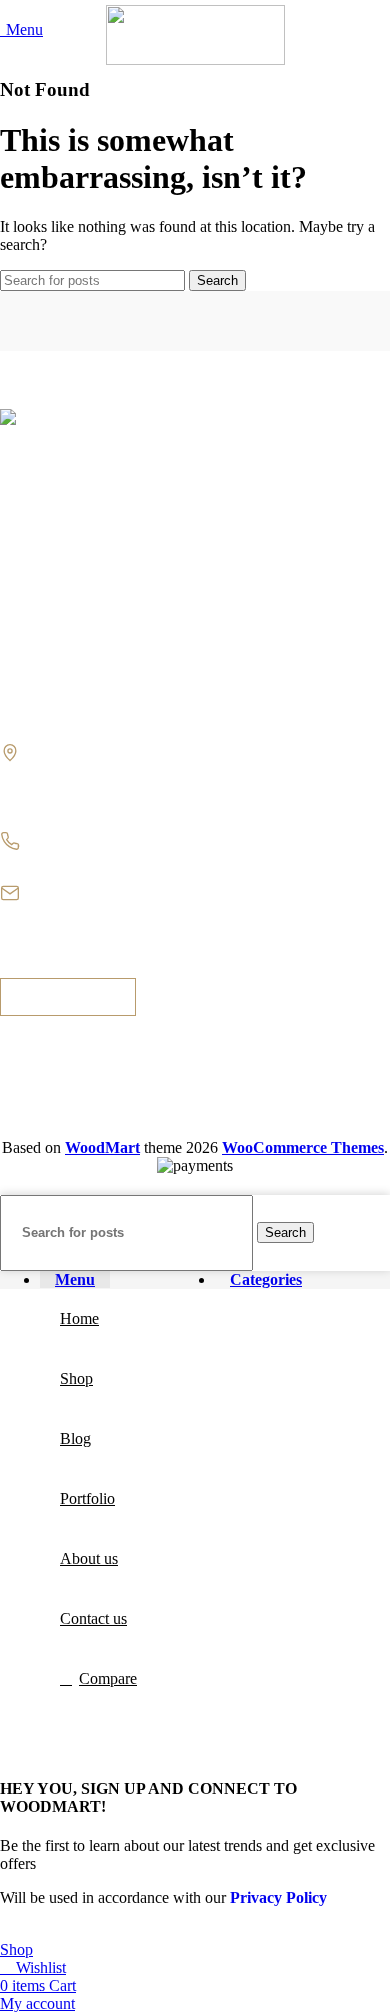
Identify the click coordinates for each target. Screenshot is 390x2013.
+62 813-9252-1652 (95, 855)
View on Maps (68, 996)
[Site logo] (195, 59)
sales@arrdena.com (93, 907)
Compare (108, 1678)
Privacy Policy (278, 1897)
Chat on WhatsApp (240, 855)
